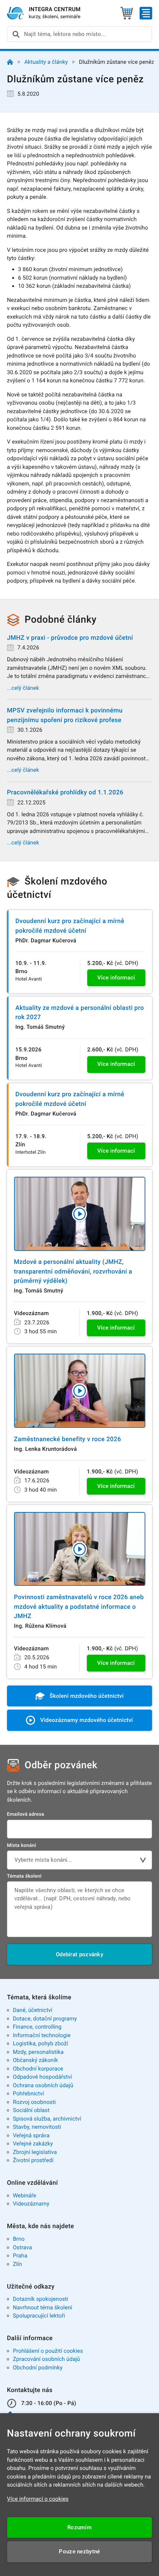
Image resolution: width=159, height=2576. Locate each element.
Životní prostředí (33, 2160)
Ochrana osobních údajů (43, 2085)
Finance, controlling (37, 2027)
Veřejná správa (31, 2135)
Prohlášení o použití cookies (48, 2351)
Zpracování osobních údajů (47, 2359)
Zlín (18, 2264)
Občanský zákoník (35, 2060)
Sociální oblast (31, 2110)
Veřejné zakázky (33, 2144)
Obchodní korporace (38, 2069)
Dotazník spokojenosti (41, 2299)
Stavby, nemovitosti (37, 2127)
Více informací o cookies (38, 2499)
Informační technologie (42, 2035)
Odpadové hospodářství (43, 2077)
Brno (19, 2239)
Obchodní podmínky (38, 2368)
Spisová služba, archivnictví (47, 2119)
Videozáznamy (31, 2204)
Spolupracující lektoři (39, 2316)
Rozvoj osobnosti (34, 2102)
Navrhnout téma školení (43, 2307)
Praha (20, 2256)
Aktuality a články (46, 62)
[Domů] (10, 62)
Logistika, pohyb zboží (40, 2043)
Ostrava (23, 2247)
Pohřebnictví (28, 2094)
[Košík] (127, 13)
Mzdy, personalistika (38, 2052)
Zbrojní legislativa (35, 2152)
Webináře (25, 2195)
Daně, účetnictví (33, 2010)
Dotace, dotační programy (45, 2019)
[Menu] (146, 13)
